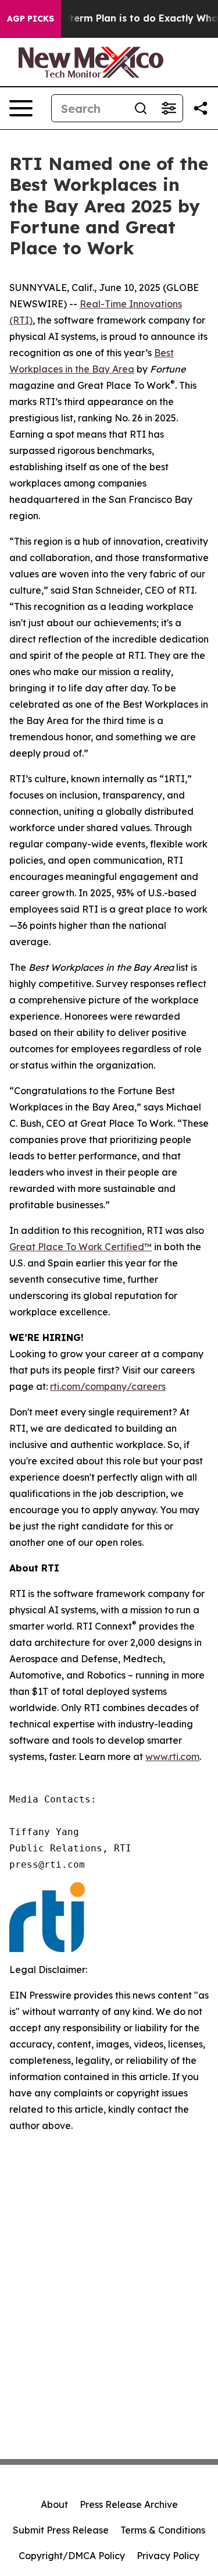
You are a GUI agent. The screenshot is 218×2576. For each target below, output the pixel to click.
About (54, 2504)
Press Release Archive (129, 2504)
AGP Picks (31, 19)
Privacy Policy (168, 2556)
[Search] (141, 108)
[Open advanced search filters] (169, 108)
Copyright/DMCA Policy (72, 2556)
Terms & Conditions (163, 2530)
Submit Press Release (61, 2530)
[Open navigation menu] (21, 108)
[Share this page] (201, 108)
